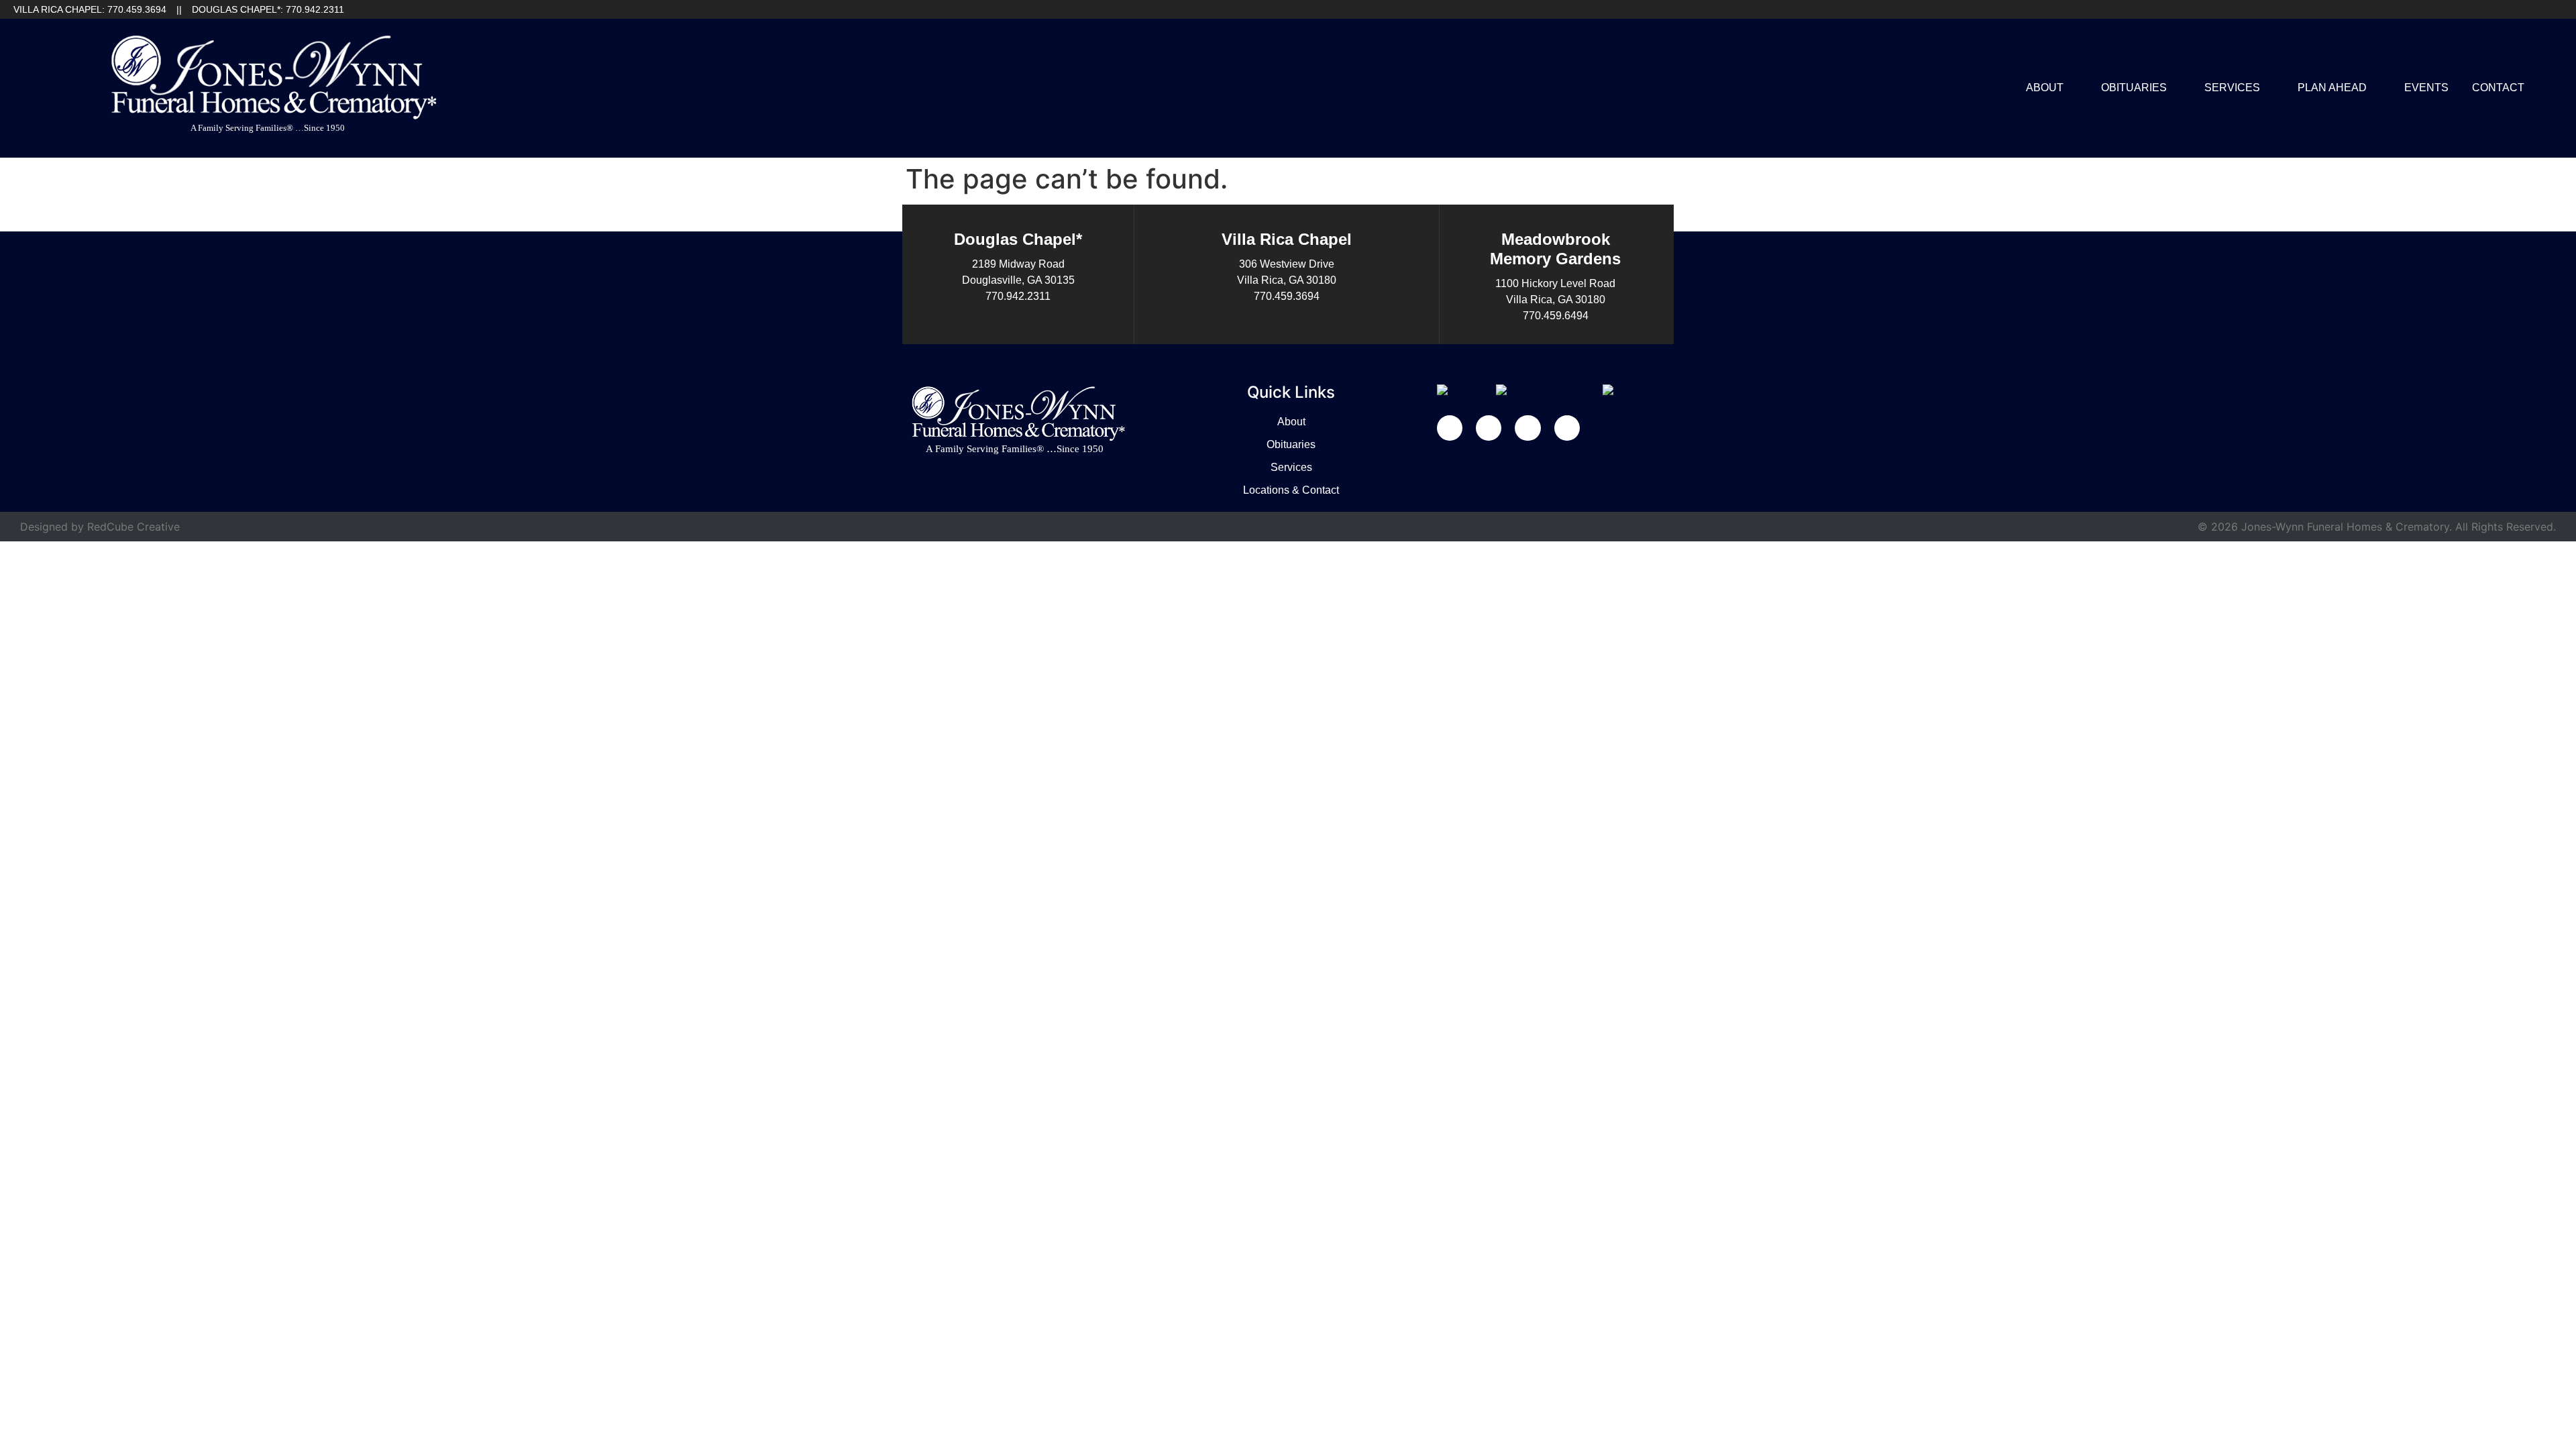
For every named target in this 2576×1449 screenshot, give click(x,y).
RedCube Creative (133, 527)
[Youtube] (2531, 9)
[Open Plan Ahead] (2375, 88)
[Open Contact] (2533, 88)
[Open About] (2072, 88)
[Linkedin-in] (1489, 428)
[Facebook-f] (1450, 428)
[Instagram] (2553, 9)
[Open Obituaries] (2176, 88)
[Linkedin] (2509, 9)
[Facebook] (2487, 9)
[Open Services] (2269, 88)
